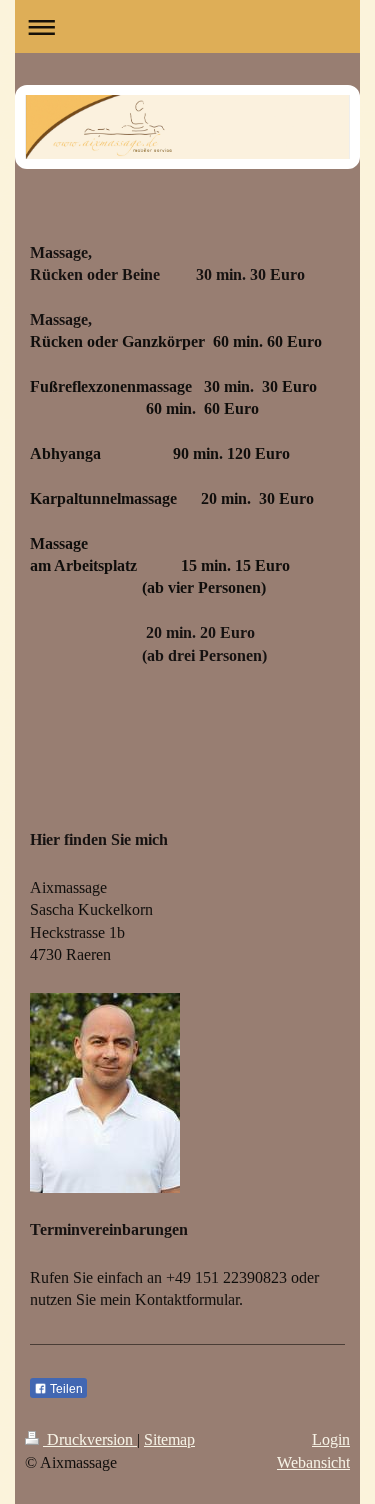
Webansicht (313, 1462)
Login (331, 1439)
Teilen (65, 1389)
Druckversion (90, 1439)
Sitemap (169, 1439)
